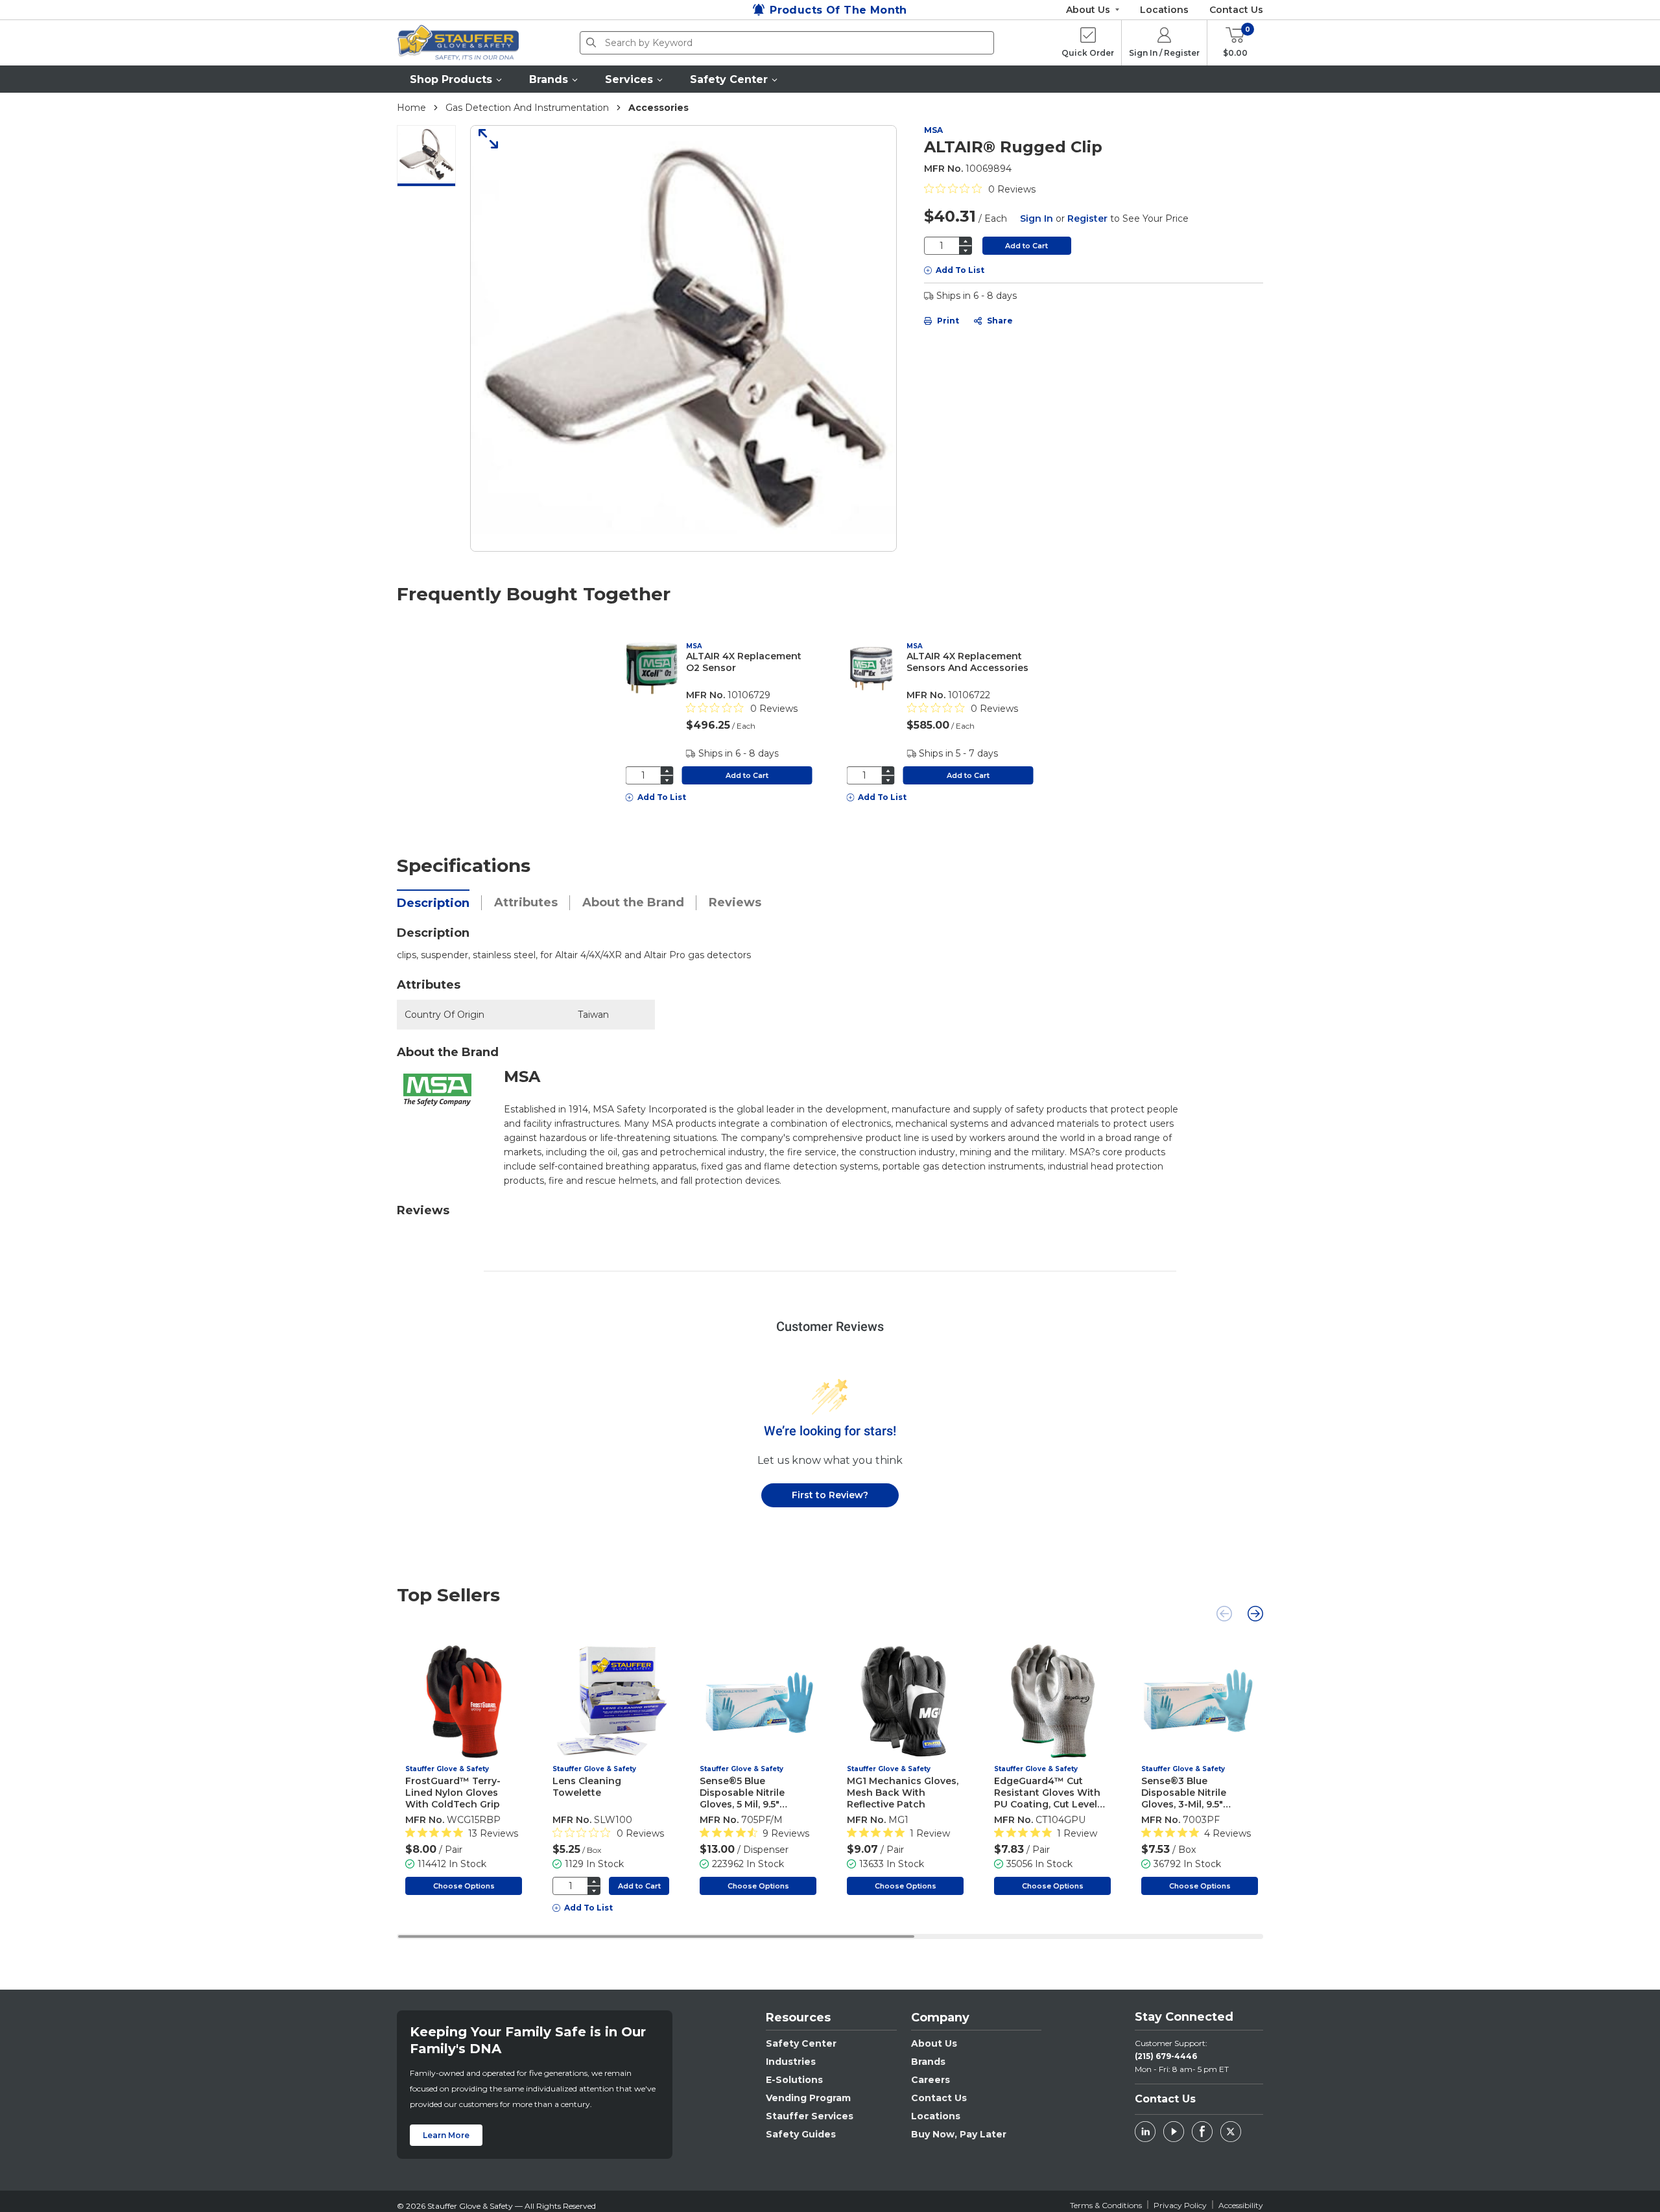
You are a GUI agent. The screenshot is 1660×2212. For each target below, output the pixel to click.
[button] (456, 79)
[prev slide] (1224, 1614)
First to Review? (830, 1495)
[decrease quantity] (966, 251)
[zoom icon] (484, 139)
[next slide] (1255, 1614)
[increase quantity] (966, 241)
